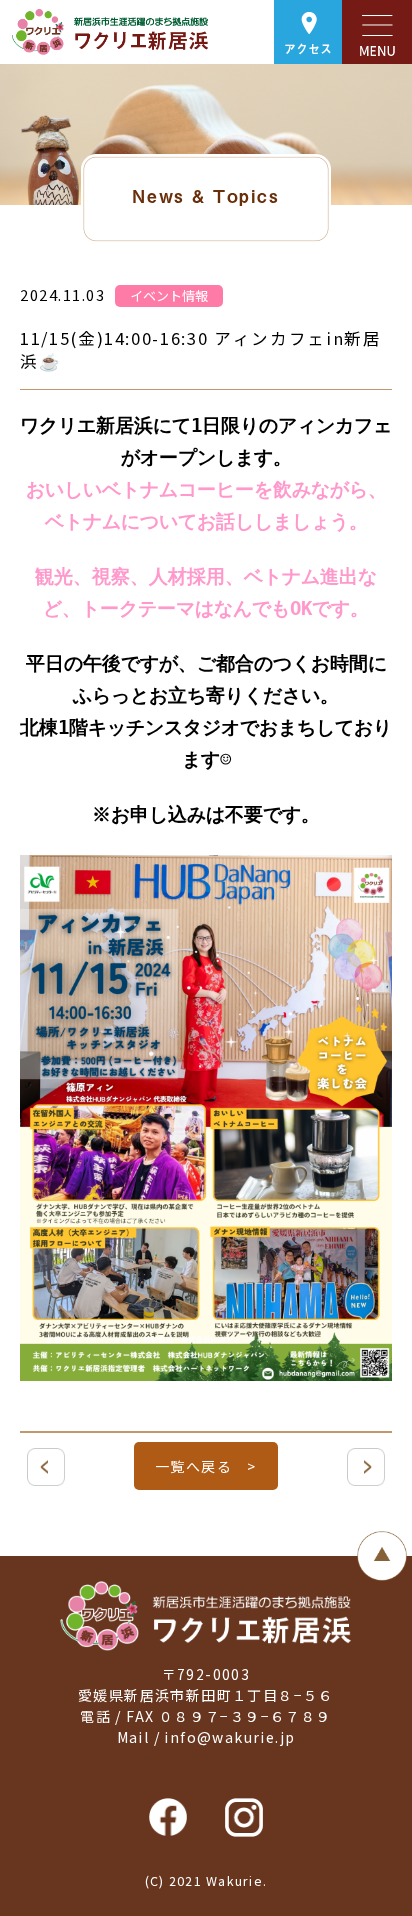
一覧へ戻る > (206, 1466)
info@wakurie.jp (229, 1737)
